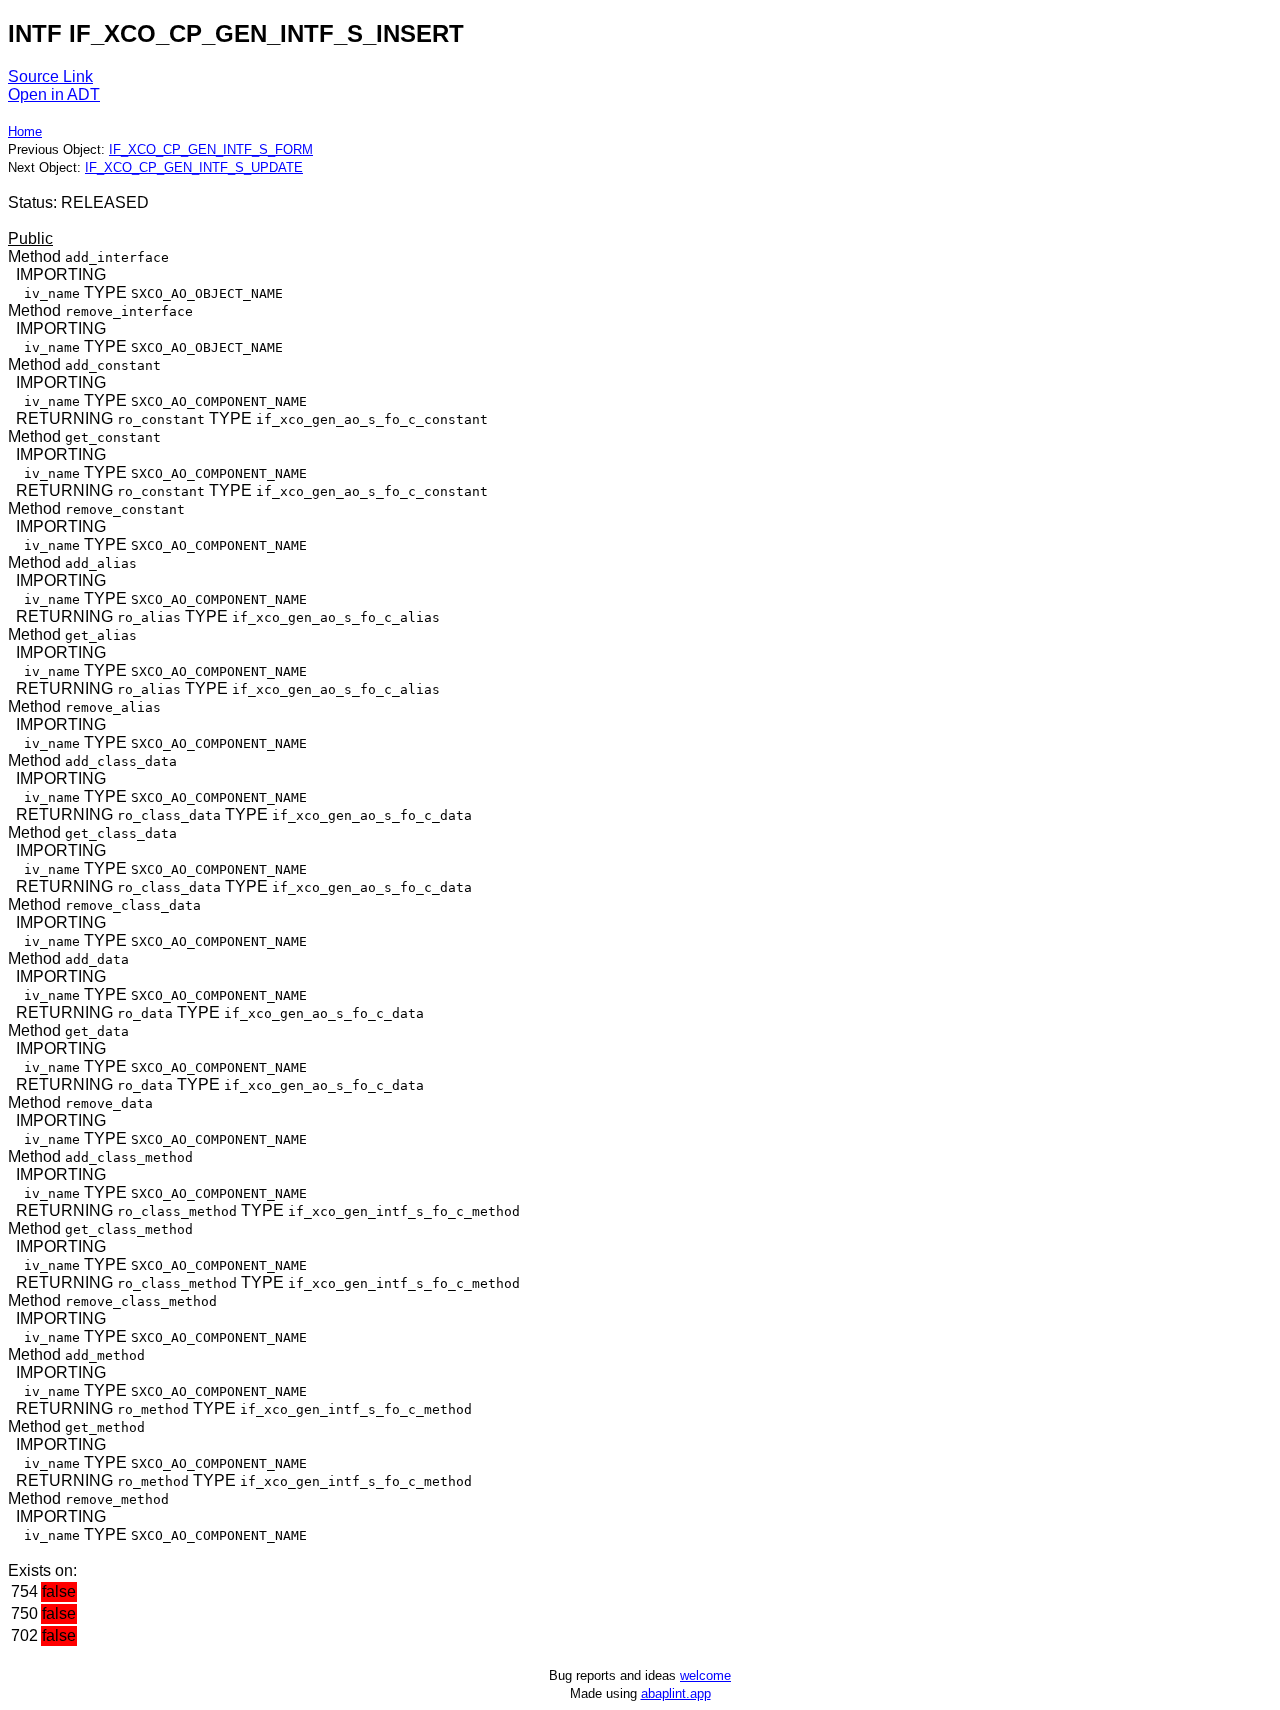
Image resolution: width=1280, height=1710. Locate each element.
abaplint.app (676, 1693)
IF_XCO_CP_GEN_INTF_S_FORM (211, 149)
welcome (705, 1675)
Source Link (50, 76)
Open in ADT (54, 94)
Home (25, 131)
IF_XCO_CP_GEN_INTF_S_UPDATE (194, 167)
